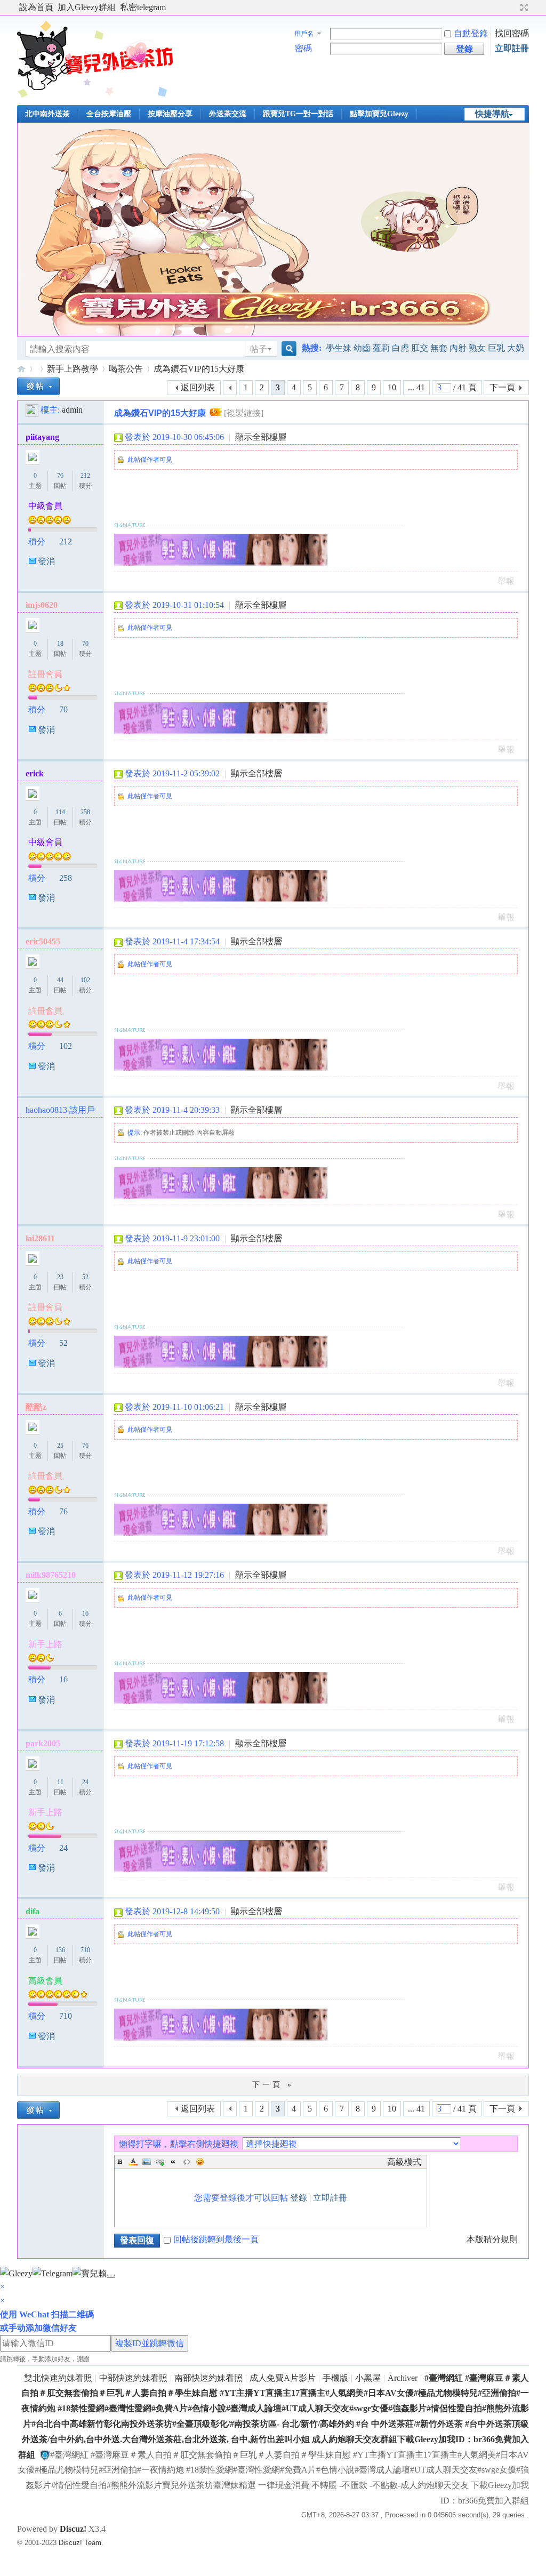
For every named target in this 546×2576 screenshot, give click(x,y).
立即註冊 (512, 48)
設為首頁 (36, 7)
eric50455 (43, 941)
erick (35, 773)
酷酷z (36, 1407)
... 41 (416, 387)
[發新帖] (38, 386)
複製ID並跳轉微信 (150, 2343)
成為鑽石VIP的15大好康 (199, 369)
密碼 (303, 48)
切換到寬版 (523, 7)
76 (60, 476)
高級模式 (404, 2162)
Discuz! (73, 2529)
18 (60, 644)
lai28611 (40, 1238)
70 (85, 644)
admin (72, 410)
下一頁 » (273, 2085)
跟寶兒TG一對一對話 (298, 114)
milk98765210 (51, 1575)
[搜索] (287, 349)
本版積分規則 (492, 2239)
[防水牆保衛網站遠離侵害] (45, 2455)
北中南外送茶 (47, 114)
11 (60, 1782)
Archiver (403, 2378)
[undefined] (111, 2276)
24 (85, 1782)
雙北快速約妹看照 (58, 2378)
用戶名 (304, 34)
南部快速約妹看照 (208, 2378)
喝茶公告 (126, 369)
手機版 (335, 2378)
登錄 (299, 2198)
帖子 (259, 349)
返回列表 (198, 387)
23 (60, 1277)
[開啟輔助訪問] (514, 7)
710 (85, 1950)
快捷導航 (492, 114)
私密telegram (143, 7)
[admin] (32, 410)
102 (85, 980)
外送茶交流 (228, 114)
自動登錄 (471, 33)
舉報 (506, 581)
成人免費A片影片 (283, 2378)
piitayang (42, 437)
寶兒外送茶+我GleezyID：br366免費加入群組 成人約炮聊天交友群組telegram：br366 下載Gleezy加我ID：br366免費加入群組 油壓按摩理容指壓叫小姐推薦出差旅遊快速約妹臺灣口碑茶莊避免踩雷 (21, 369)
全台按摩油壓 (109, 114)
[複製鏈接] (244, 413)
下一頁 (502, 387)
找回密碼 (512, 33)
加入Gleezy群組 (87, 7)
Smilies (200, 2162)
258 (85, 812)
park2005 (43, 1743)
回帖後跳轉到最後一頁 (216, 2239)
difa (33, 1911)
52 (85, 1277)
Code (187, 2162)
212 (85, 476)
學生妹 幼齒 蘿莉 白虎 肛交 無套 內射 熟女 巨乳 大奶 (425, 348)
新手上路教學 (73, 369)
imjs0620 (42, 605)
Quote (173, 2162)
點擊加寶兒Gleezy (379, 114)
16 (85, 1614)
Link (160, 2162)
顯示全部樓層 (261, 437)
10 (392, 387)
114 (60, 812)
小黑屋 (368, 2378)
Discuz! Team (80, 2543)
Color (133, 2162)
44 (60, 980)
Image (147, 2162)
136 (60, 1950)
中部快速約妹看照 (133, 2378)
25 (60, 1446)
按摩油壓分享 (170, 114)
